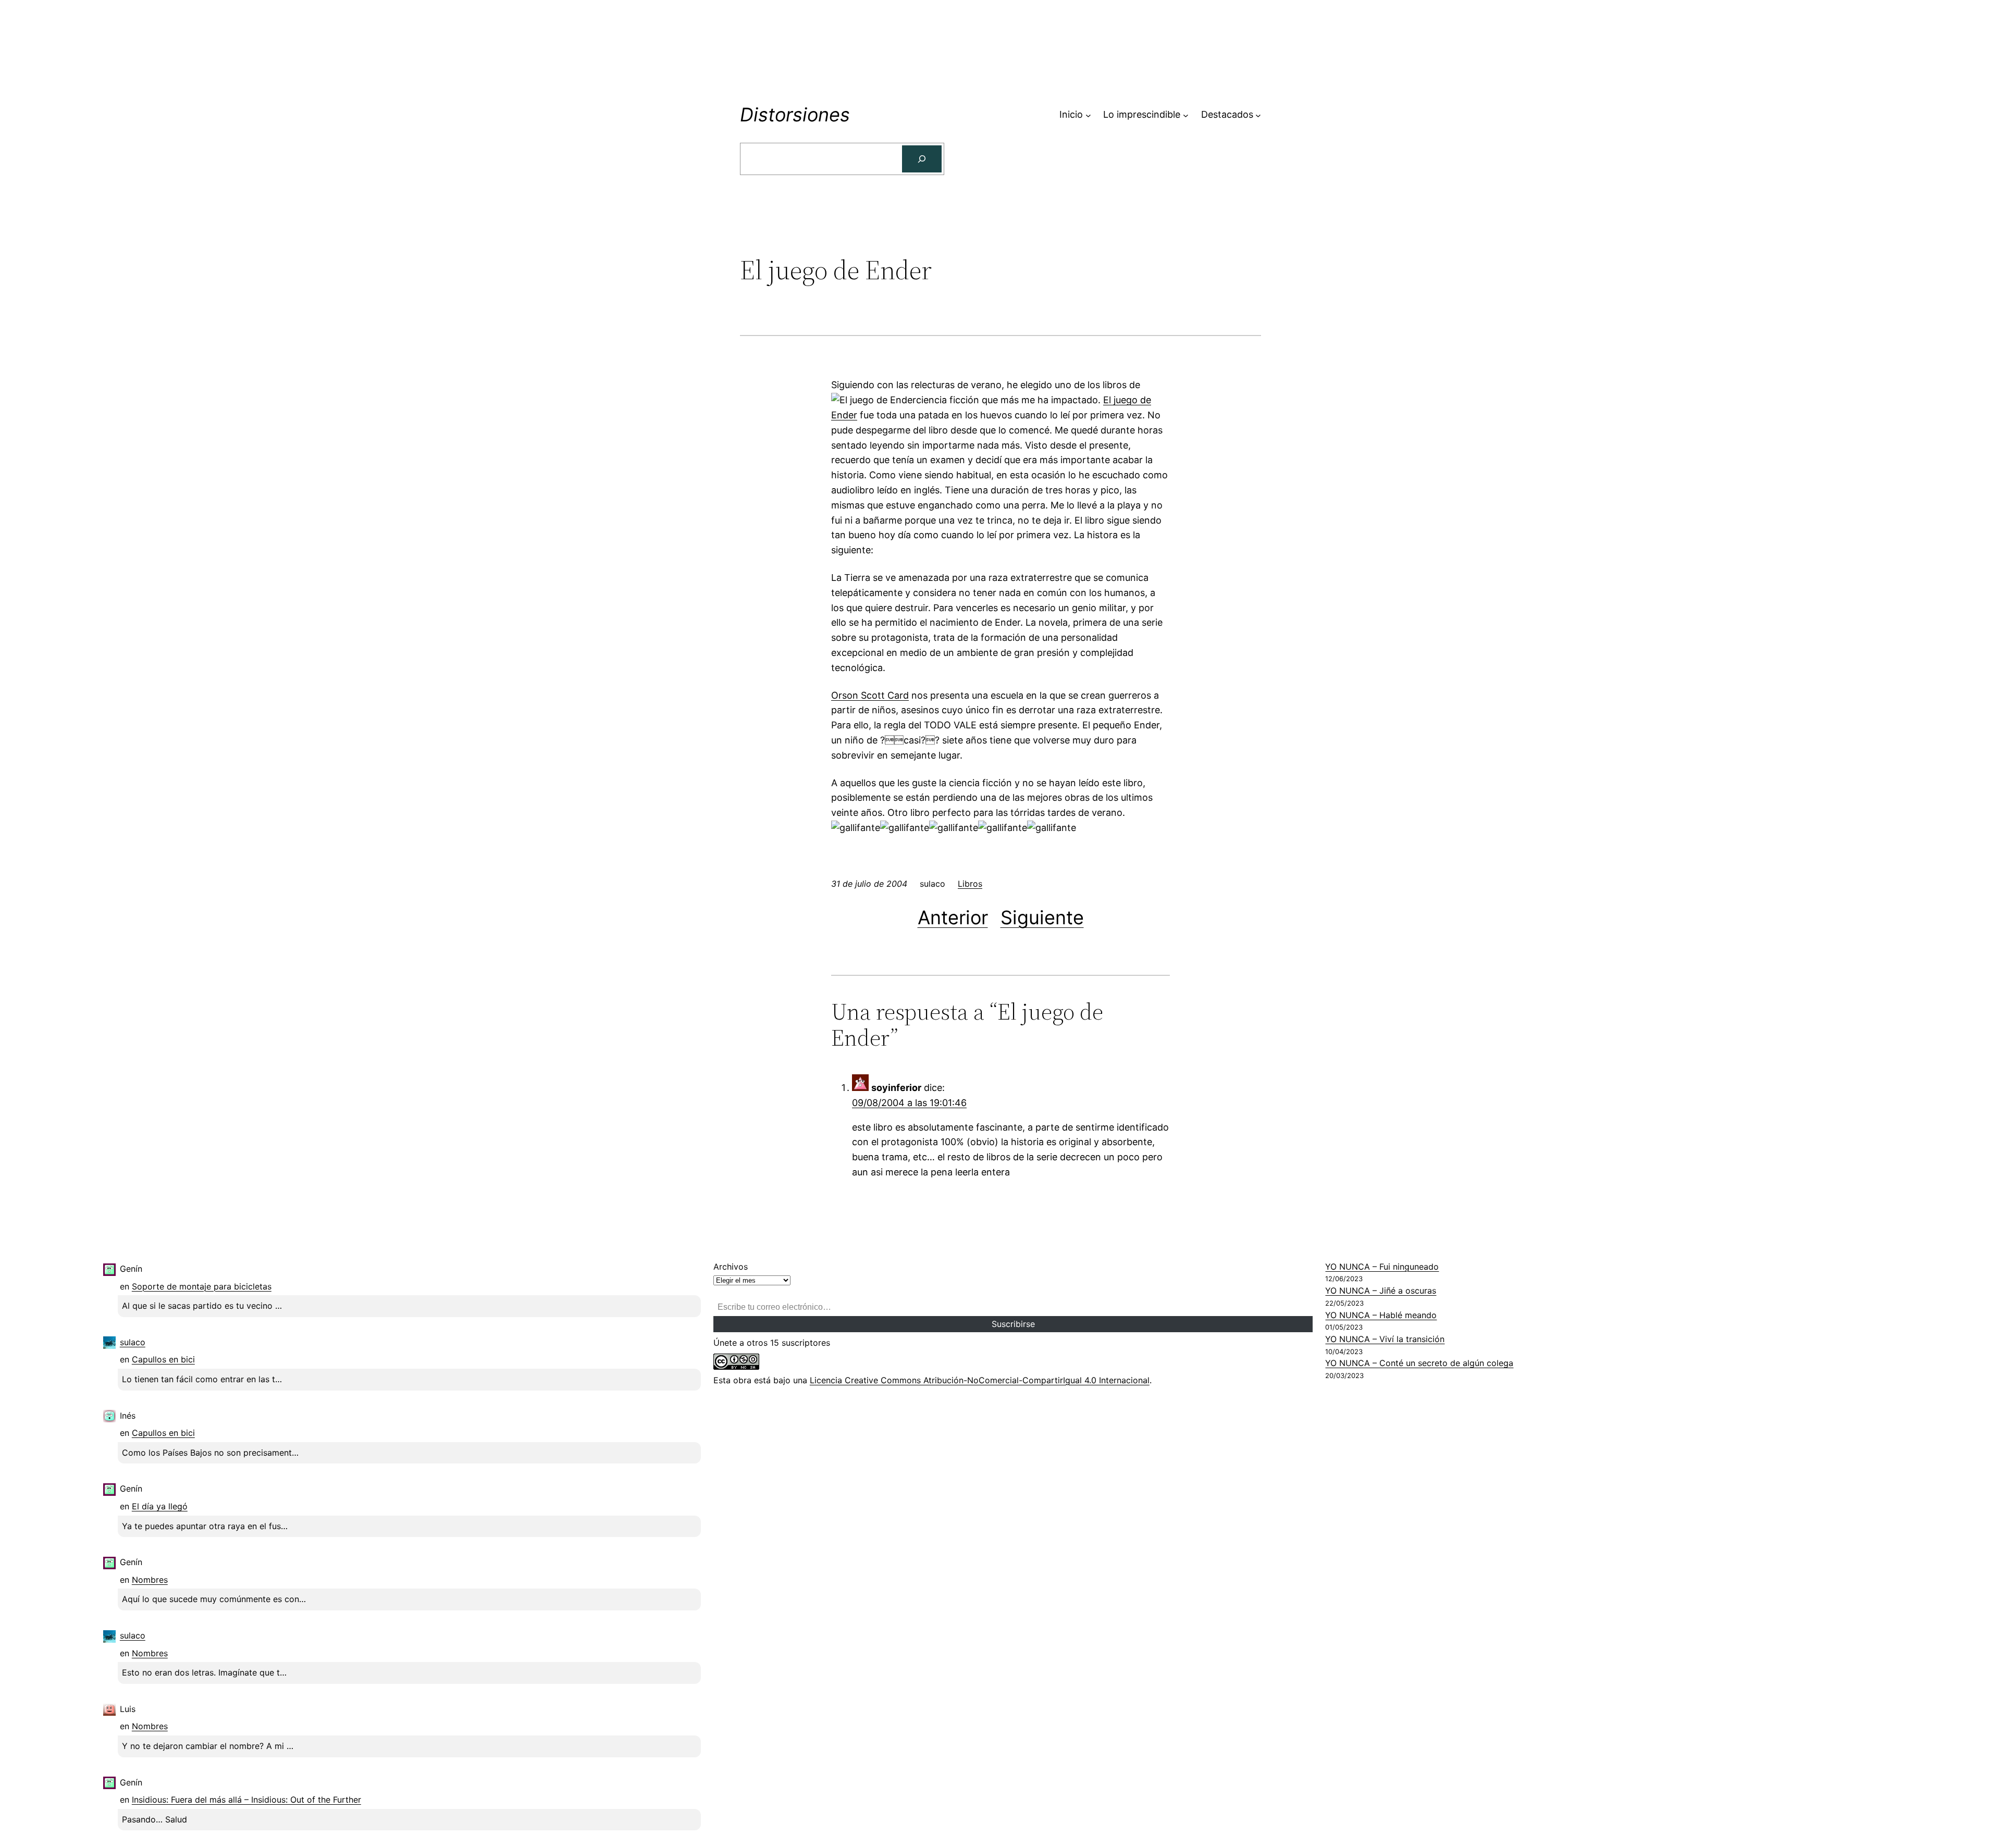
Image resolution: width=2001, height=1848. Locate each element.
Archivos (731, 1267)
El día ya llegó (160, 1506)
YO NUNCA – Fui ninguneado (1382, 1267)
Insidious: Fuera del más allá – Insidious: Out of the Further (246, 1800)
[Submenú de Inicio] (1088, 115)
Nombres (150, 1580)
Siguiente (1042, 917)
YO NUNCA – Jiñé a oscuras (1381, 1291)
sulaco (133, 1342)
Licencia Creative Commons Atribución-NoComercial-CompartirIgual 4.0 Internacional (980, 1380)
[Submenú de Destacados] (1258, 115)
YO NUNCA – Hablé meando (1381, 1315)
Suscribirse (1013, 1324)
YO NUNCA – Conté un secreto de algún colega (1419, 1363)
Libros (970, 884)
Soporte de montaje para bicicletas (202, 1286)
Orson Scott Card (870, 695)
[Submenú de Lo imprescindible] (1186, 115)
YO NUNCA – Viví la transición (1385, 1339)
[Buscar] (922, 159)
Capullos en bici (163, 1359)
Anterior (953, 917)
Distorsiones (795, 115)
